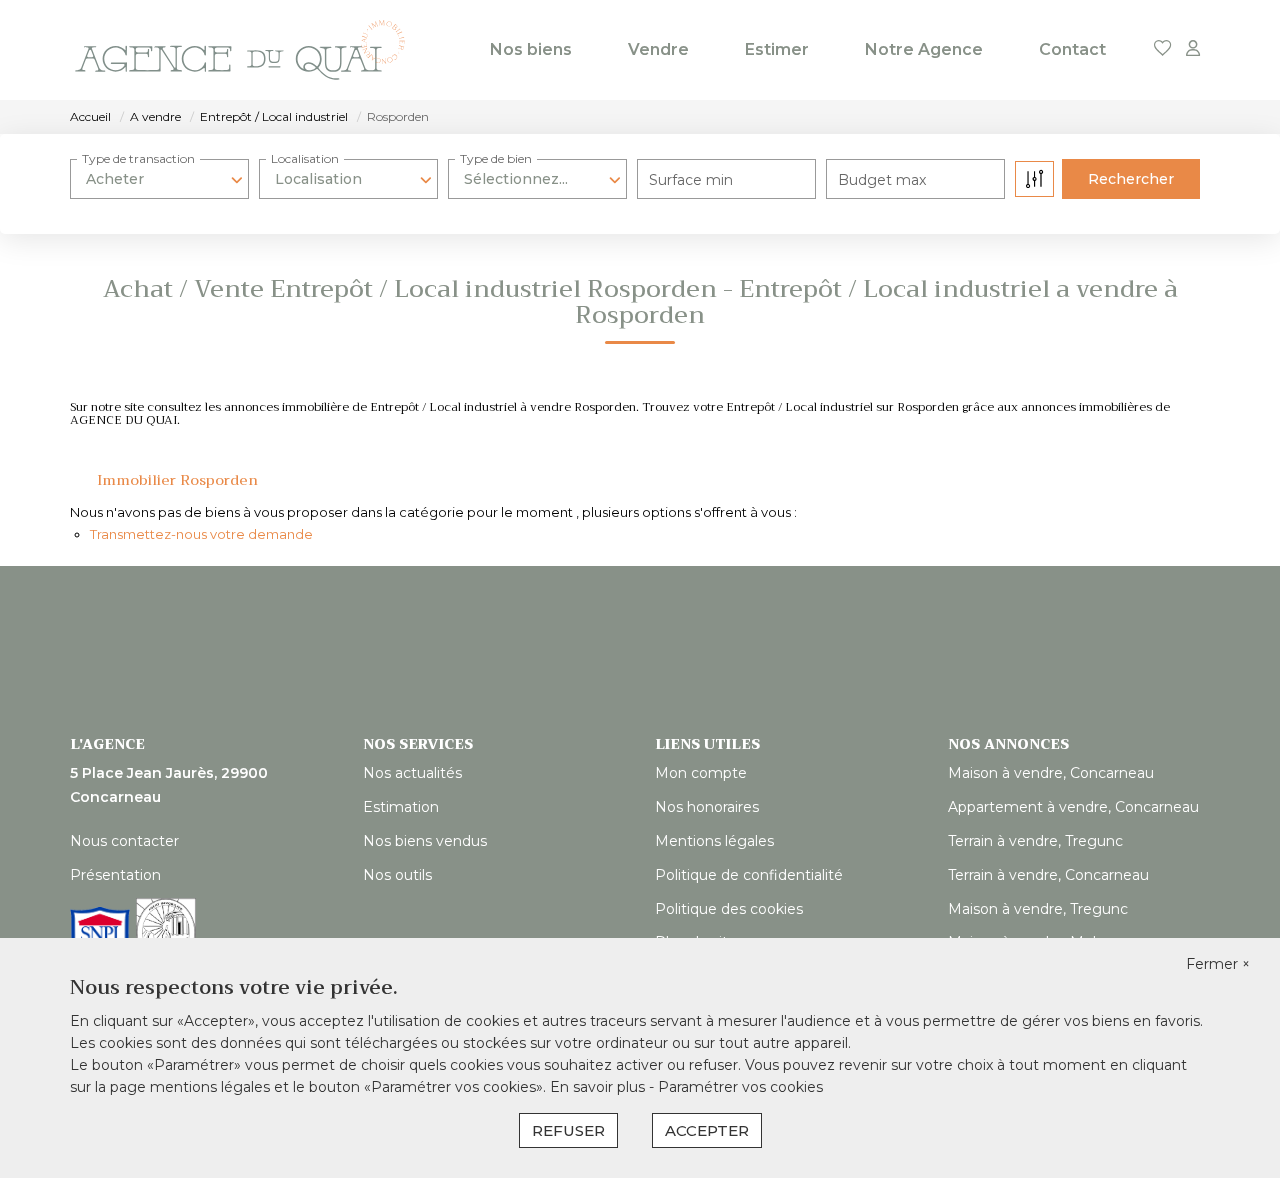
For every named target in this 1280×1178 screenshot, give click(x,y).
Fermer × (1218, 964)
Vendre (658, 49)
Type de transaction (138, 158)
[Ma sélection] (1163, 49)
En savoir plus (599, 1087)
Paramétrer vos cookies (740, 1087)
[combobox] (159, 179)
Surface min (691, 180)
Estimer (777, 49)
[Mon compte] (1193, 49)
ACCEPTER (707, 1130)
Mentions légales (714, 841)
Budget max (882, 180)
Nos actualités (412, 773)
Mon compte (701, 773)
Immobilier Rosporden (177, 480)
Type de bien (496, 158)
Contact (1072, 49)
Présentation (115, 875)
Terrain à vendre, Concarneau (1048, 875)
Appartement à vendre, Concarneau (1073, 807)
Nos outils (397, 875)
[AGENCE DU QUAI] (240, 50)
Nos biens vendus (425, 841)
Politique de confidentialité (749, 875)
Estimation (401, 807)
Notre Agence (924, 49)
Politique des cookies (729, 909)
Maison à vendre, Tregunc (1038, 909)
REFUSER (568, 1130)
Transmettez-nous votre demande (201, 534)
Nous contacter (124, 841)
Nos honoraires (707, 807)
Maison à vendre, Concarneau (1051, 773)
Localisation (305, 158)
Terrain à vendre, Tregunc (1035, 841)
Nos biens (531, 49)
